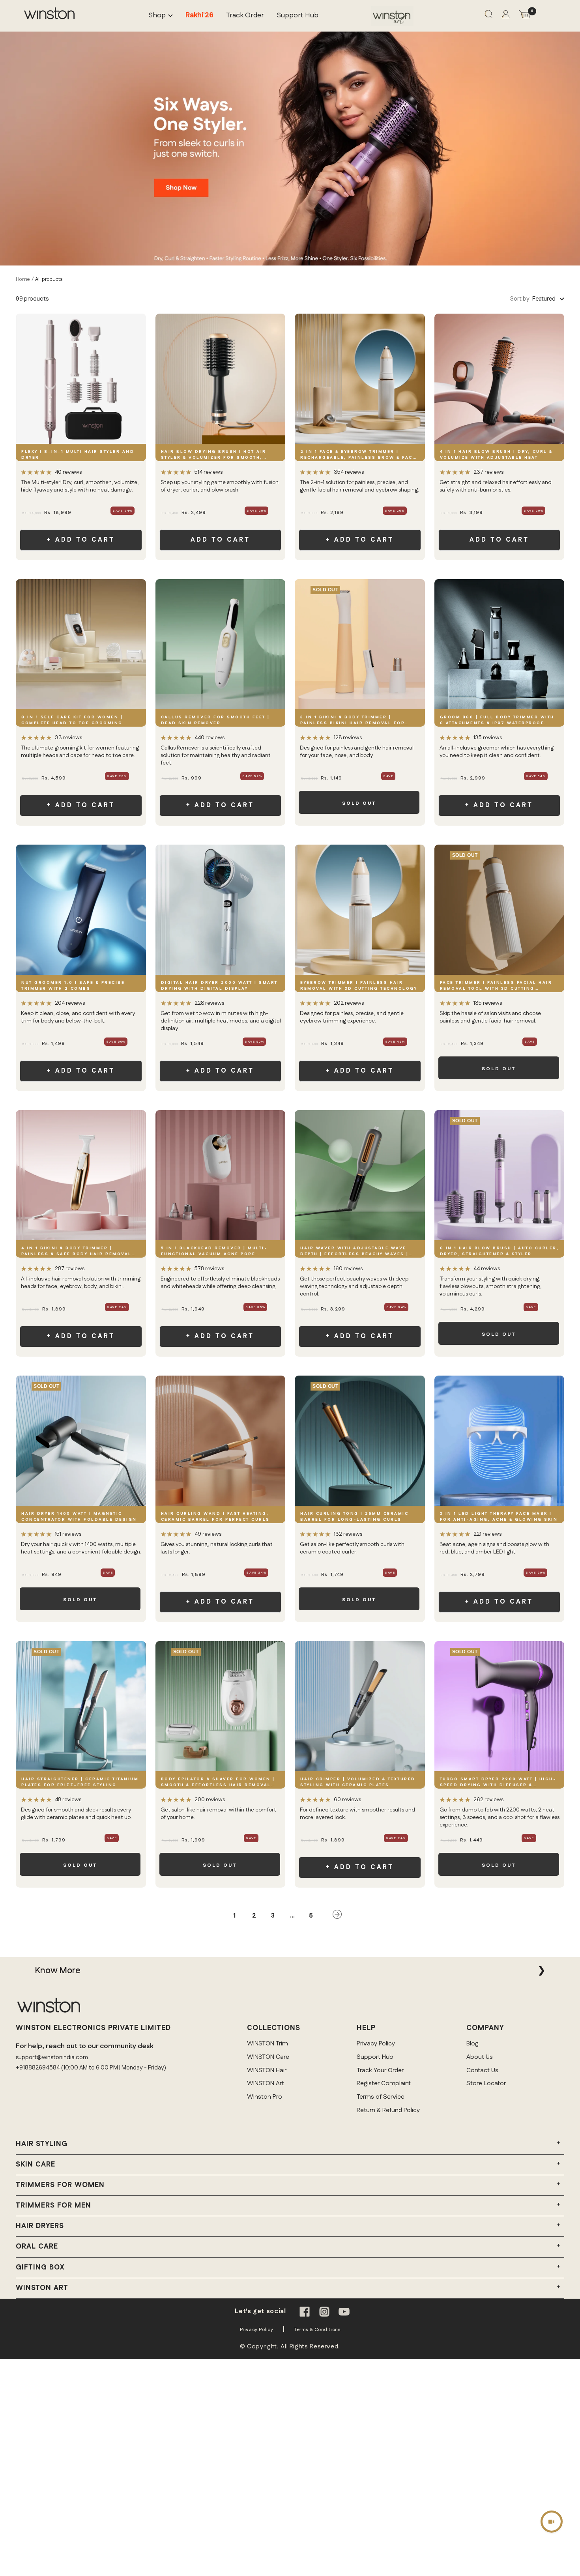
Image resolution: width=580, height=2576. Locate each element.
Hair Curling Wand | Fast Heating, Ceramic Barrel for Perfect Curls (215, 1517)
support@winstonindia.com (52, 2057)
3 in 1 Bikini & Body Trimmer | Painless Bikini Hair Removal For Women (353, 721)
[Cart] (525, 16)
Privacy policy (257, 2330)
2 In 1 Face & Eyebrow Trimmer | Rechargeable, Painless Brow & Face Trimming (358, 455)
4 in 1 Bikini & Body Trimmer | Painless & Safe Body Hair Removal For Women (77, 1252)
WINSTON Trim (268, 2044)
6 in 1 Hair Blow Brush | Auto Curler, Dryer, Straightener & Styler (500, 1251)
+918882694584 (38, 2068)
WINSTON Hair (267, 2070)
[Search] (488, 16)
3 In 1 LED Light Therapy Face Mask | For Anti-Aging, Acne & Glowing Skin (499, 1517)
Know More (58, 1970)
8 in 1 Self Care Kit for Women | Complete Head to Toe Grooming (72, 720)
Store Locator (486, 2083)
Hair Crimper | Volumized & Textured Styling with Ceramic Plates (358, 1782)
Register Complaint (384, 2083)
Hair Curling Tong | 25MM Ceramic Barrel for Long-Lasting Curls (354, 1517)
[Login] (506, 16)
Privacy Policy (376, 2044)
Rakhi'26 (199, 16)
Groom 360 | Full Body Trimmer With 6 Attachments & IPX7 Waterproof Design (497, 721)
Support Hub (297, 16)
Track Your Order (380, 2070)
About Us (480, 2057)
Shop (157, 16)
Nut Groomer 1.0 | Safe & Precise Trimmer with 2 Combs (73, 986)
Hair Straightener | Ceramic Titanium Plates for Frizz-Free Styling (80, 1782)
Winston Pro (265, 2097)
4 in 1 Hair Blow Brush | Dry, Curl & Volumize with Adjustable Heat (496, 455)
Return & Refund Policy (388, 2110)
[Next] (337, 1916)
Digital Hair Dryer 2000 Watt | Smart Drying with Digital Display (219, 986)
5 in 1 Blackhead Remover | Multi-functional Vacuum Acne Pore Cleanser (214, 1252)
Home (23, 279)
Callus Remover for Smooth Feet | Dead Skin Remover (215, 720)
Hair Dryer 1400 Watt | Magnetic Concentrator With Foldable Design (79, 1517)
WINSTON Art (266, 2083)
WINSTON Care (268, 2057)
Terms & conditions (317, 2330)
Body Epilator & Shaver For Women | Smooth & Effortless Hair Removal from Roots (218, 1782)
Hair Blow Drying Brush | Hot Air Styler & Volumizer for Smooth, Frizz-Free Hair (214, 455)
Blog (472, 2044)
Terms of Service (381, 2097)
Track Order (245, 16)
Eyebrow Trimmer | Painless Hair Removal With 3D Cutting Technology (359, 986)
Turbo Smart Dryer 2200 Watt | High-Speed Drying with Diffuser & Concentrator (498, 1782)
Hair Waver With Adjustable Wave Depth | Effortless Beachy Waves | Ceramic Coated (355, 1252)
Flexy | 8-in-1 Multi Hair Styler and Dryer (78, 455)
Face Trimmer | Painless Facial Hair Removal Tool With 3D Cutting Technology (496, 986)
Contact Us (482, 2070)
